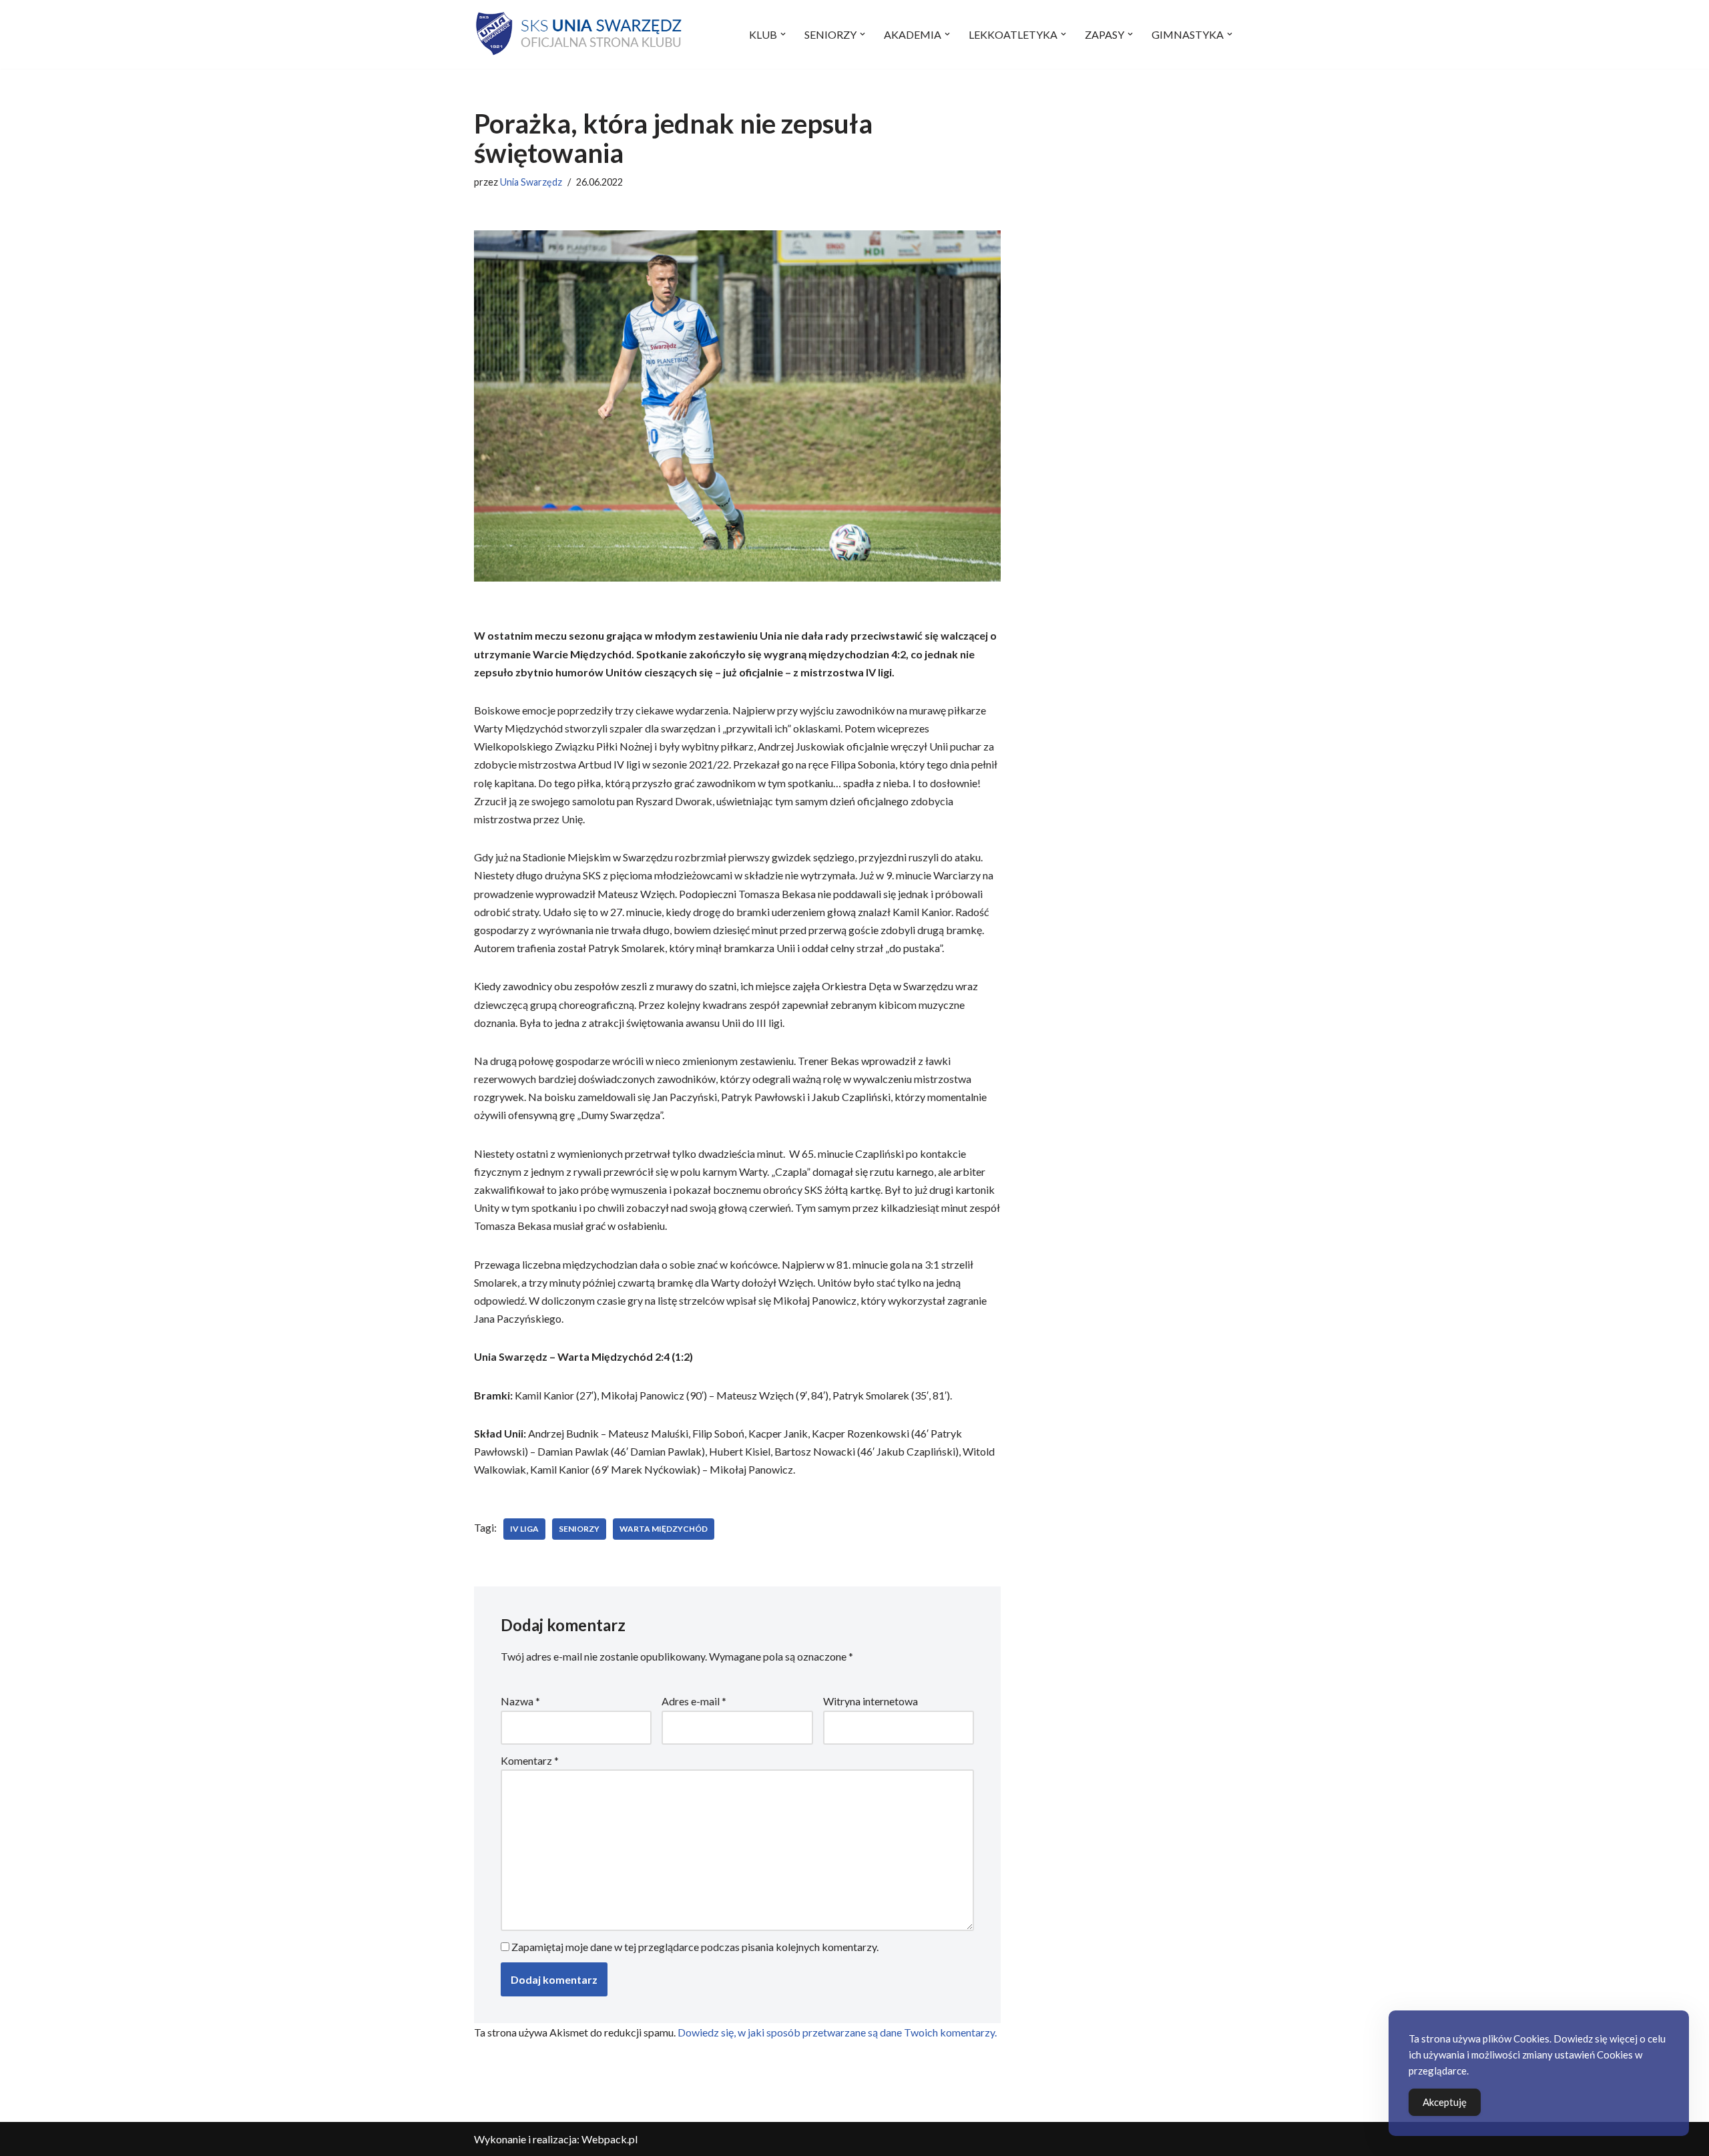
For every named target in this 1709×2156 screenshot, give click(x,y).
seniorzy (579, 1529)
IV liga (524, 1529)
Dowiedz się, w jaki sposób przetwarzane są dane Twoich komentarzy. (837, 2032)
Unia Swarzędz (531, 182)
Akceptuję (1445, 2102)
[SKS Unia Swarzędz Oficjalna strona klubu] (580, 34)
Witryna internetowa (871, 1701)
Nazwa (520, 1701)
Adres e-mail (694, 1701)
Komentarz (530, 1760)
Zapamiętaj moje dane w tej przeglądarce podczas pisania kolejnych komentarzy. (695, 1947)
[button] (783, 34)
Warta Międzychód (664, 1529)
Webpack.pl (609, 2139)
